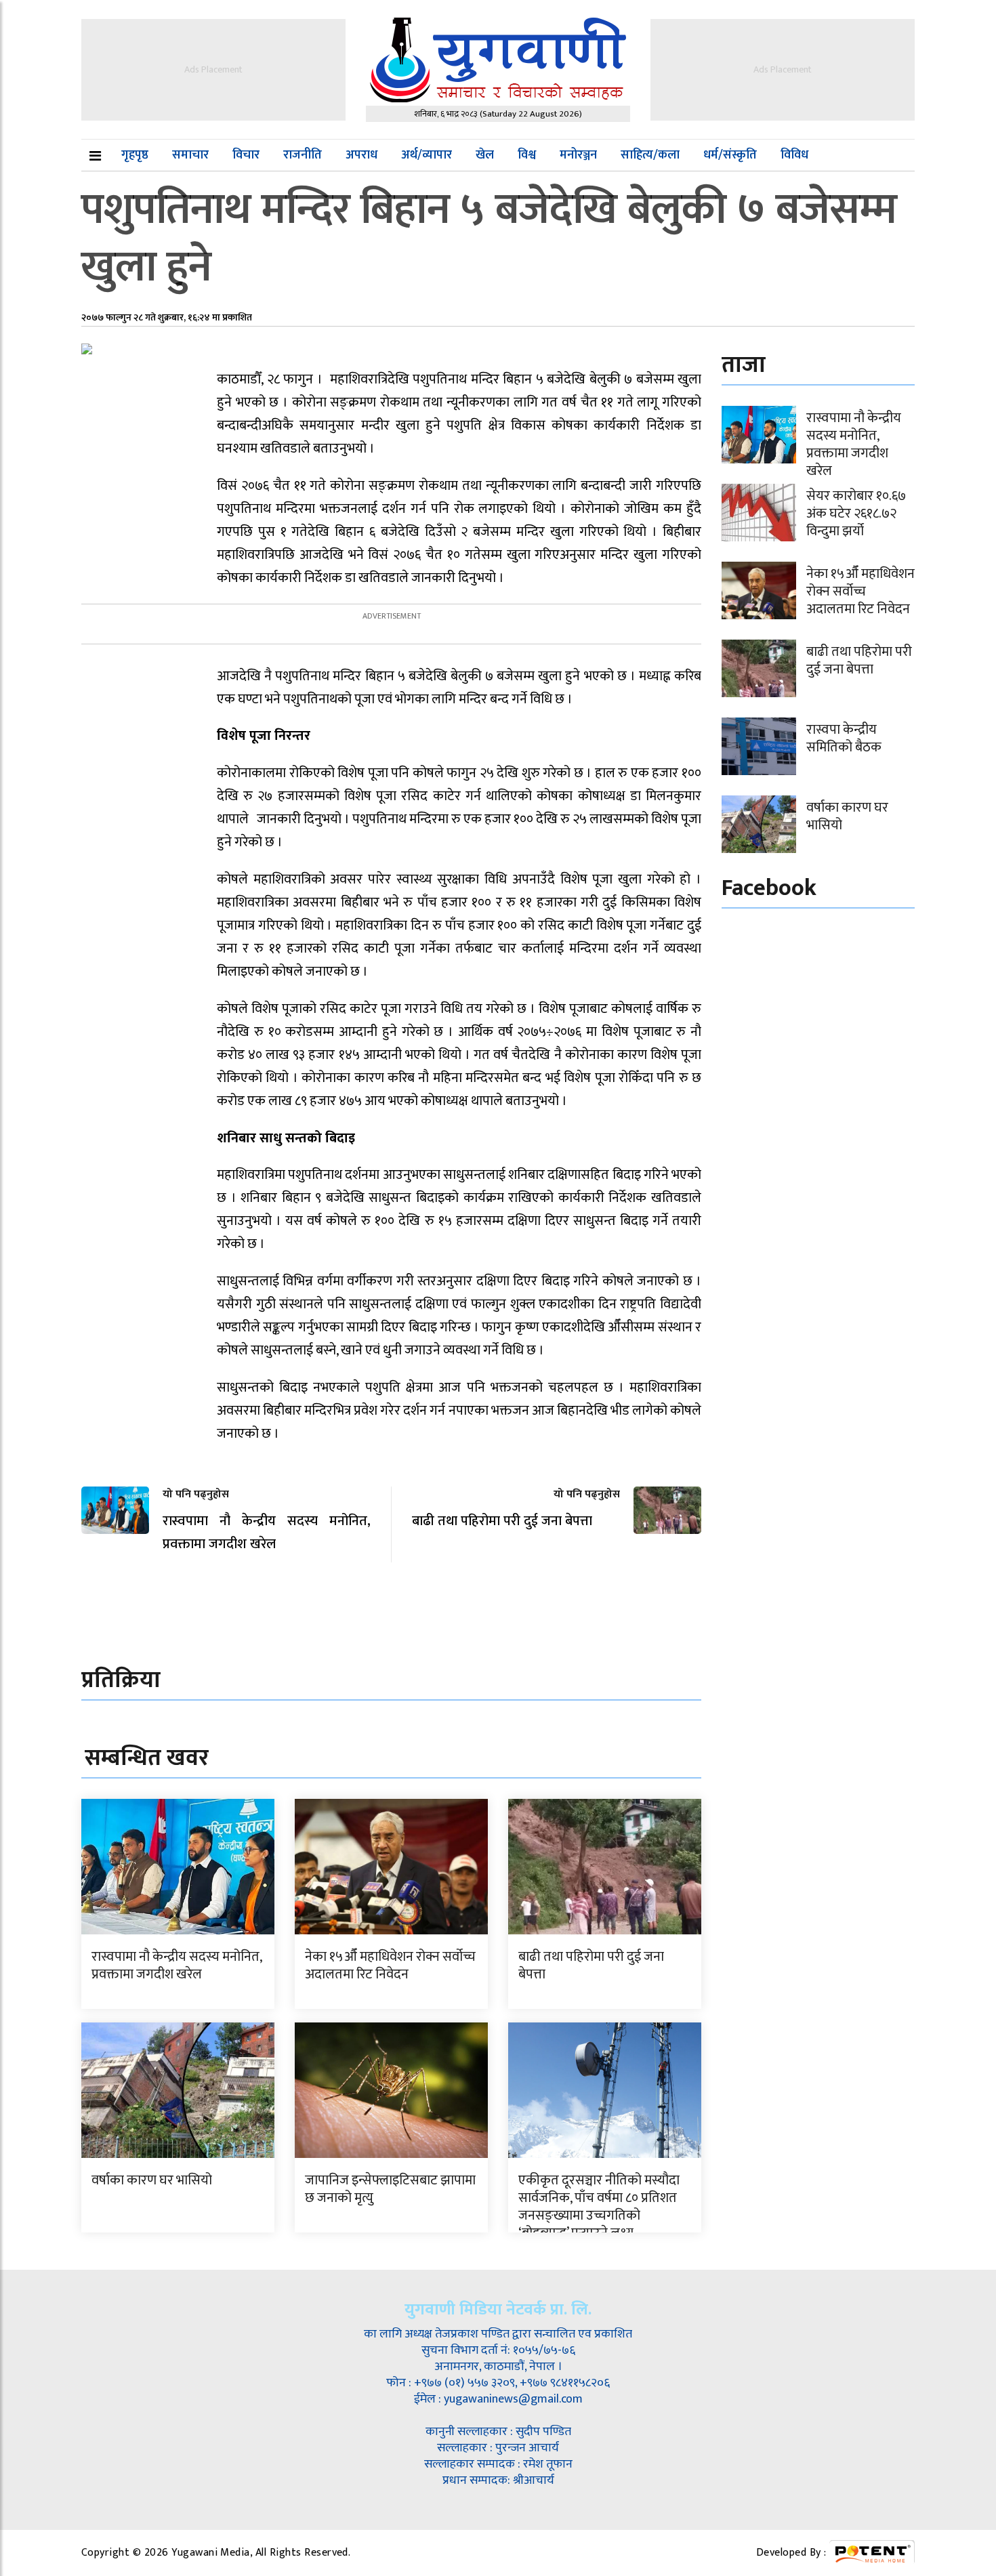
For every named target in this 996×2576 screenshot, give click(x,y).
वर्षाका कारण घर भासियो (152, 2180)
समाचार (190, 155)
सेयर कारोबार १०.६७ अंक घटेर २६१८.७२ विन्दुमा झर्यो (856, 514)
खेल (485, 155)
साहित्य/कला (650, 155)
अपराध (361, 155)
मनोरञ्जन (578, 155)
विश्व (527, 155)
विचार (246, 155)
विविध (794, 155)
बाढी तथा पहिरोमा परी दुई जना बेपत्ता (591, 1966)
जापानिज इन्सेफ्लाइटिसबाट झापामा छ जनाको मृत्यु (390, 2189)
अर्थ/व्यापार (427, 155)
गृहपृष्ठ (135, 155)
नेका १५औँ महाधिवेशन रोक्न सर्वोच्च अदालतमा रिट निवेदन (390, 1966)
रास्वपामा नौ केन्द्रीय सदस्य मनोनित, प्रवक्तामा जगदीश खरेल (177, 1966)
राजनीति (303, 155)
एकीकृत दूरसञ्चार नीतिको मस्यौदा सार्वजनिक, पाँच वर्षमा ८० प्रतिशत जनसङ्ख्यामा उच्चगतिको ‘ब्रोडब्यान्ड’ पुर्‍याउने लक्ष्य (599, 2207)
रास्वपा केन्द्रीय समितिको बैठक (844, 739)
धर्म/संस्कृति (730, 155)
